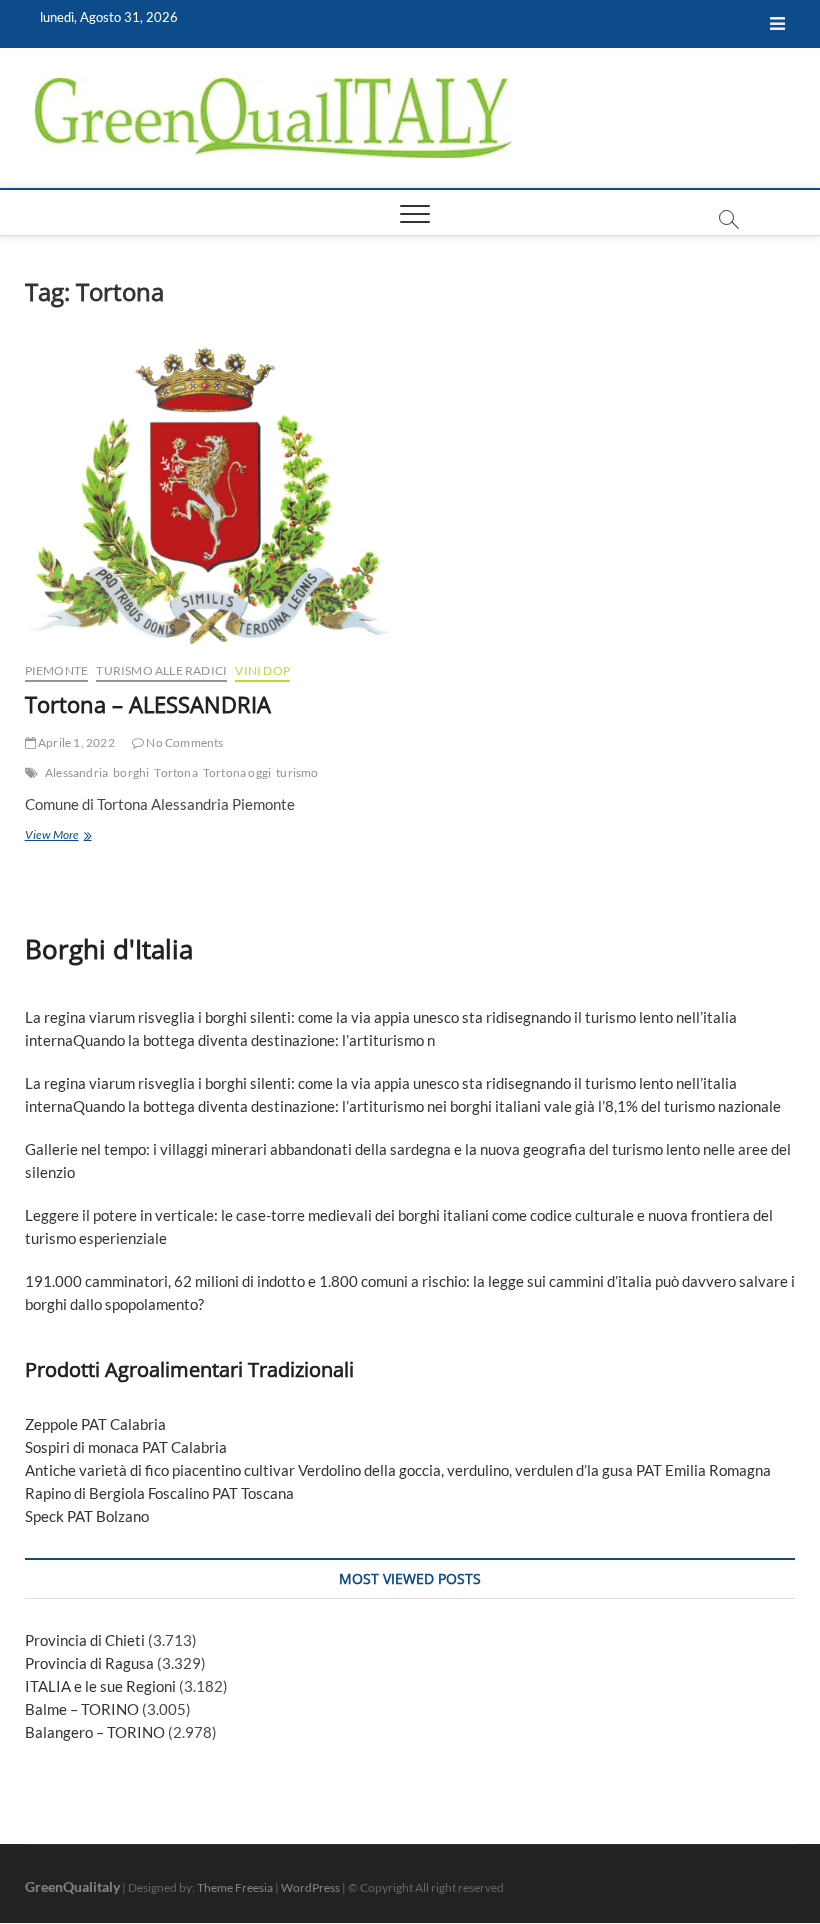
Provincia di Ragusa (89, 1663)
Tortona (175, 772)
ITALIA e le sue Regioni (100, 1686)
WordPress (310, 1887)
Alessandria (76, 772)
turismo (297, 772)
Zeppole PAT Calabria (95, 1424)
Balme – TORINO (82, 1709)
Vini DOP (262, 670)
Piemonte (57, 670)
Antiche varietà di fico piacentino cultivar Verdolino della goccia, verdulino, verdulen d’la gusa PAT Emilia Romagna (398, 1470)
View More (87, 836)
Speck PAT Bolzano (87, 1516)
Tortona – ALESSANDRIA (148, 704)
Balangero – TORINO (95, 1732)
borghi (131, 772)
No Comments (183, 742)
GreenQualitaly (72, 1886)
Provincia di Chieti (85, 1640)
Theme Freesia (235, 1887)
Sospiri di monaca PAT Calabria (126, 1447)
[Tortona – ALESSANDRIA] (210, 494)
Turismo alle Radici (161, 670)
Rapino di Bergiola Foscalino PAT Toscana (159, 1493)
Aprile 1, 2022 (75, 742)
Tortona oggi (237, 772)
